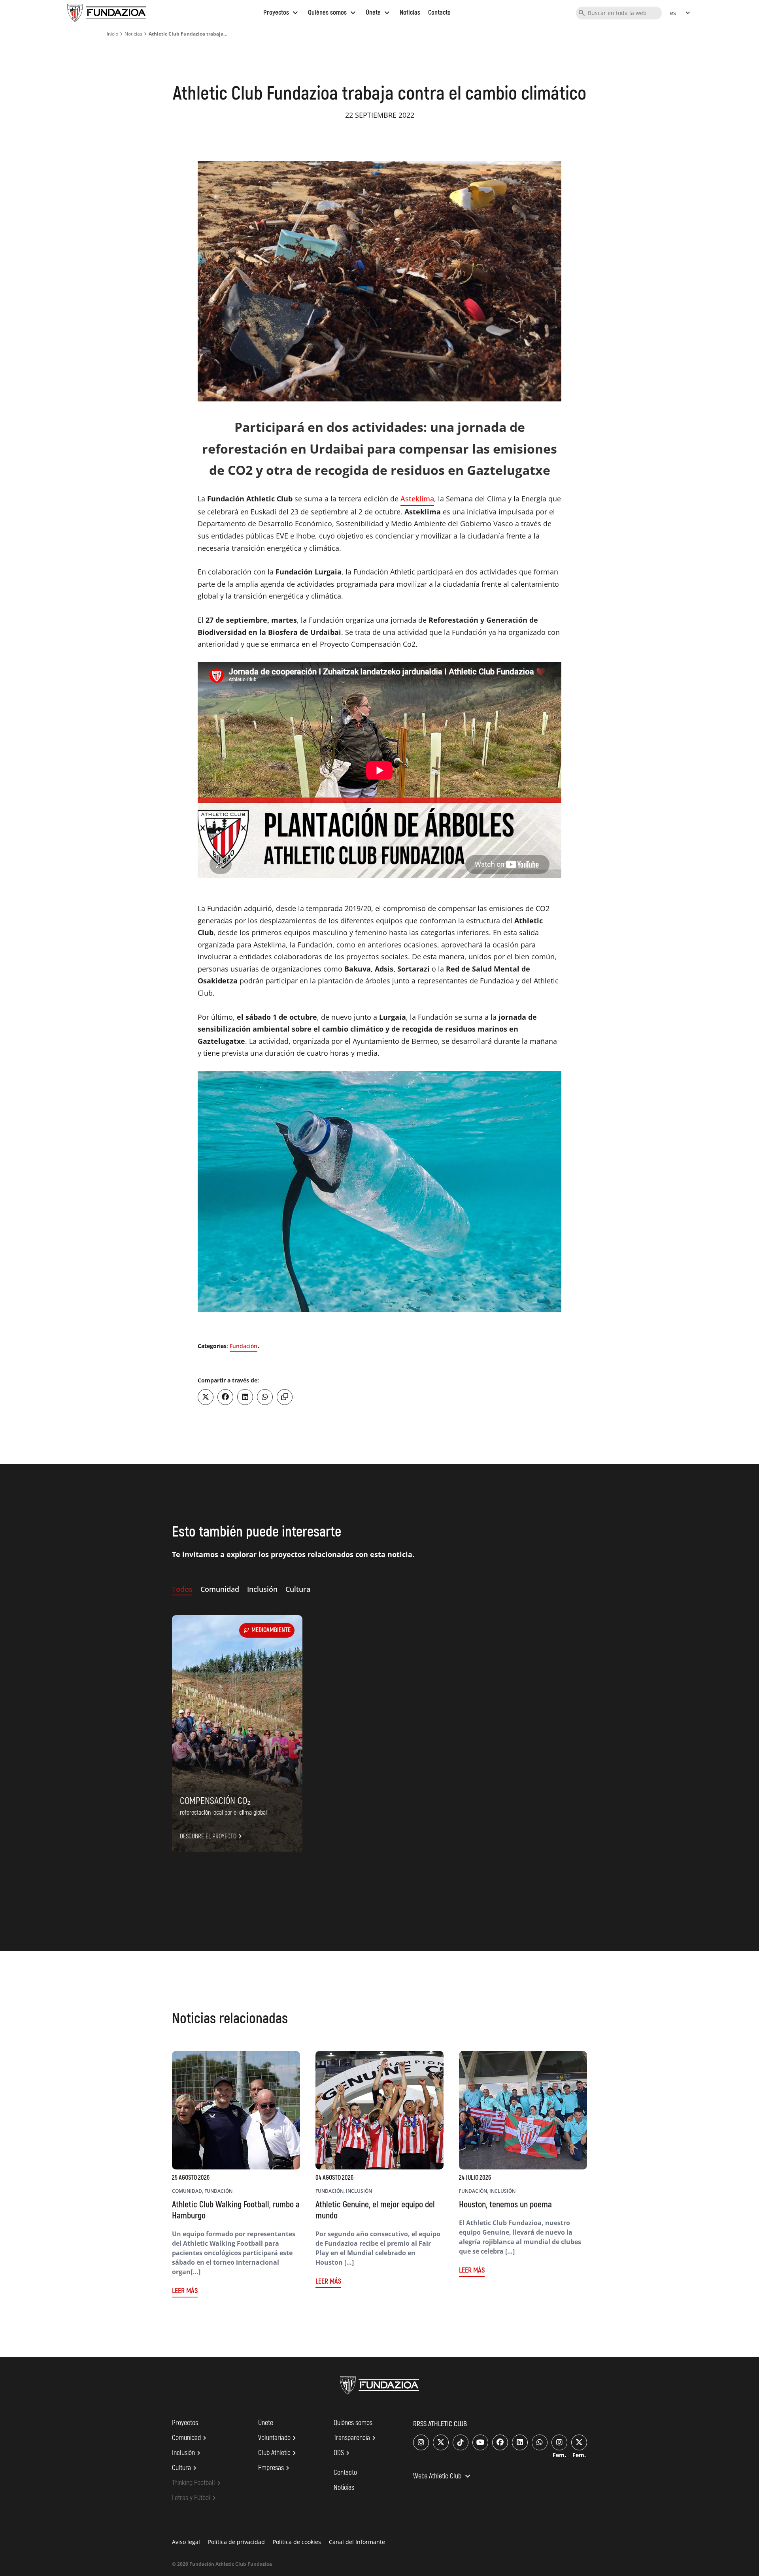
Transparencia (356, 2438)
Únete (379, 12)
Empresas (275, 2468)
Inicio (112, 34)
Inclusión (187, 2453)
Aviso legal (186, 2542)
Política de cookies (297, 2542)
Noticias (410, 12)
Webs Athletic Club (443, 2477)
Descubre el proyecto (212, 1836)
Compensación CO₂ (215, 1801)
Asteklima (417, 499)
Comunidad (190, 2438)
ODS (343, 2453)
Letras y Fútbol (195, 2498)
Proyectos (282, 12)
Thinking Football (197, 2483)
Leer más (185, 2291)
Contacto (439, 12)
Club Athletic (278, 2453)
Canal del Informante (357, 2542)
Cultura (185, 2468)
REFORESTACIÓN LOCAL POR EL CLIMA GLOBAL (223, 1813)
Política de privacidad (236, 2542)
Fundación (244, 1346)
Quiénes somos (333, 12)
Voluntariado (278, 2438)
